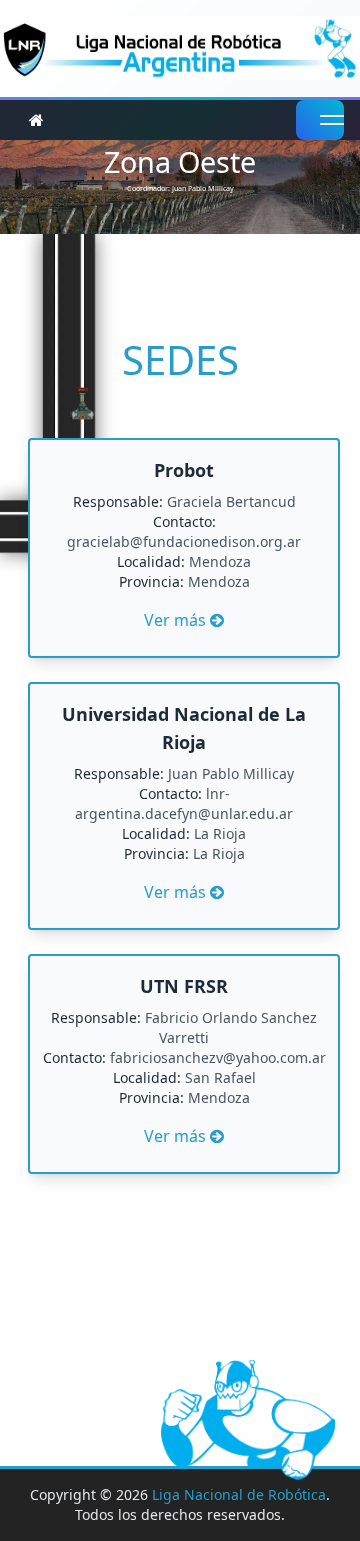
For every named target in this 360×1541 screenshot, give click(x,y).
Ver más (184, 544)
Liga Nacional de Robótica (239, 1494)
